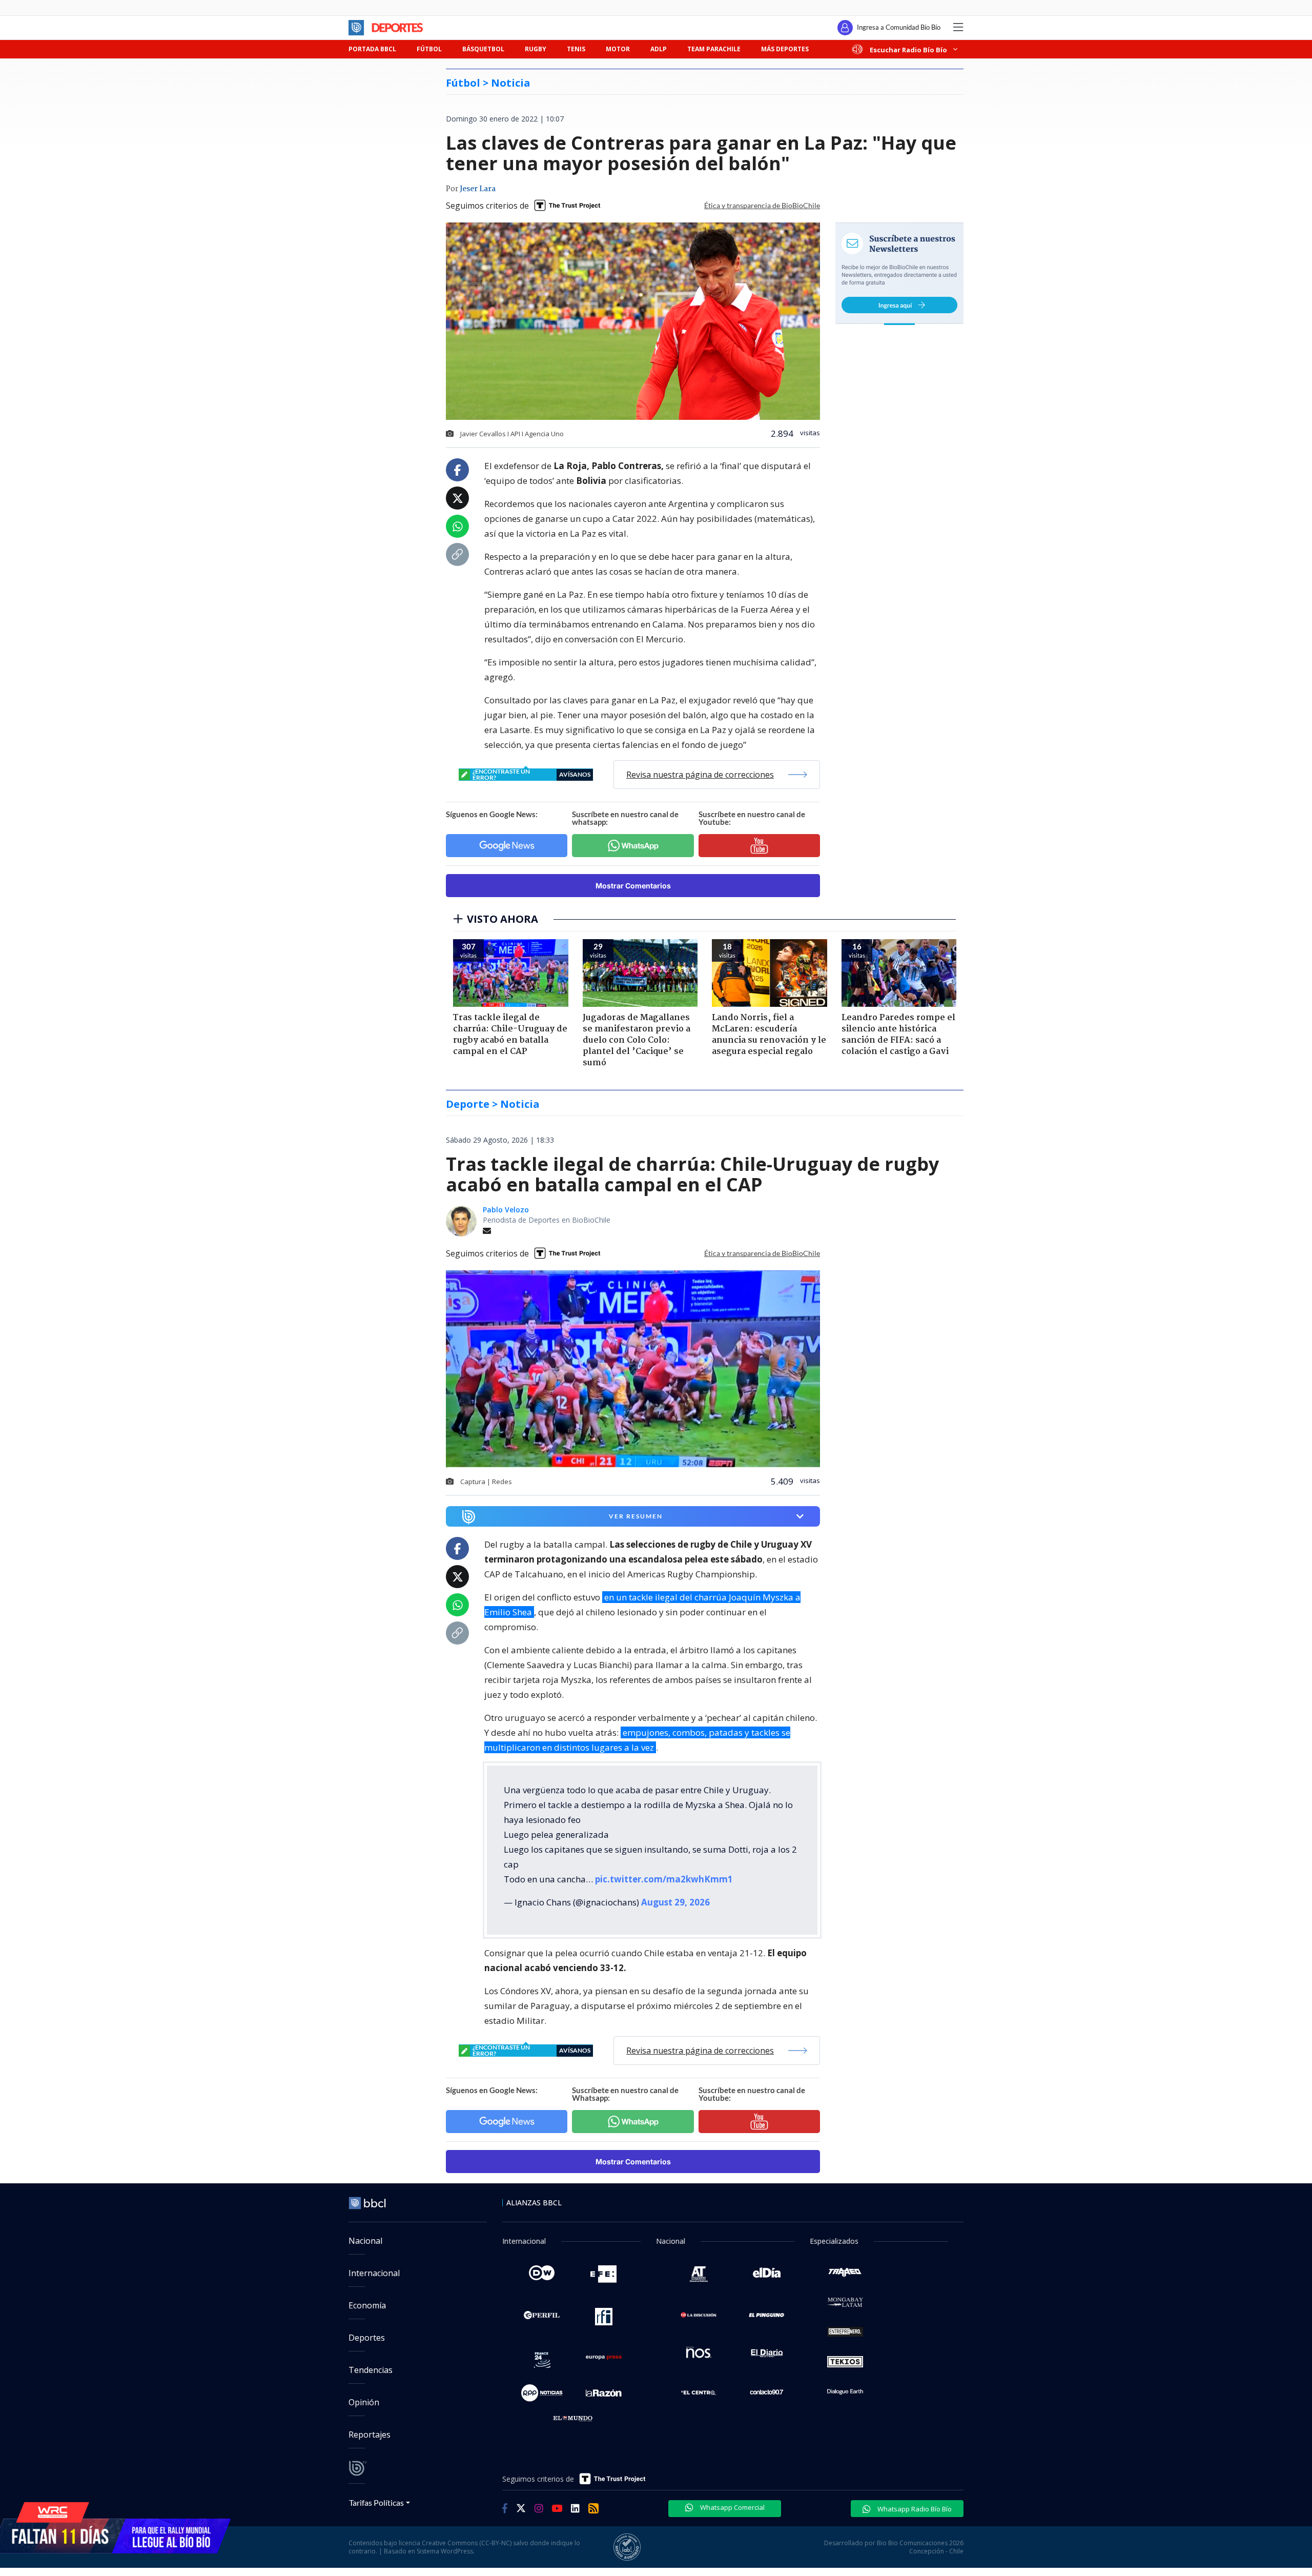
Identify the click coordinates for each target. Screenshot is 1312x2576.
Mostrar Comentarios (633, 886)
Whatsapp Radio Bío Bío (914, 2509)
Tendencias (371, 2370)
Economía (367, 2305)
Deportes (367, 2338)
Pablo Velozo (506, 1210)
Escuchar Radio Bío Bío (908, 49)
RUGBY (536, 49)
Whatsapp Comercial (732, 2507)
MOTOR (618, 49)
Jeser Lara (478, 189)
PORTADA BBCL (372, 49)
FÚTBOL (429, 49)
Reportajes (370, 2435)
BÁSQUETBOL (483, 49)
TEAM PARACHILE (714, 49)
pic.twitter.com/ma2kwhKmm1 (664, 1879)
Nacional (365, 2241)
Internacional (374, 2273)
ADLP (659, 49)
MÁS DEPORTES (785, 49)
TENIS (576, 49)
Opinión (364, 2402)
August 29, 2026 (675, 1902)
